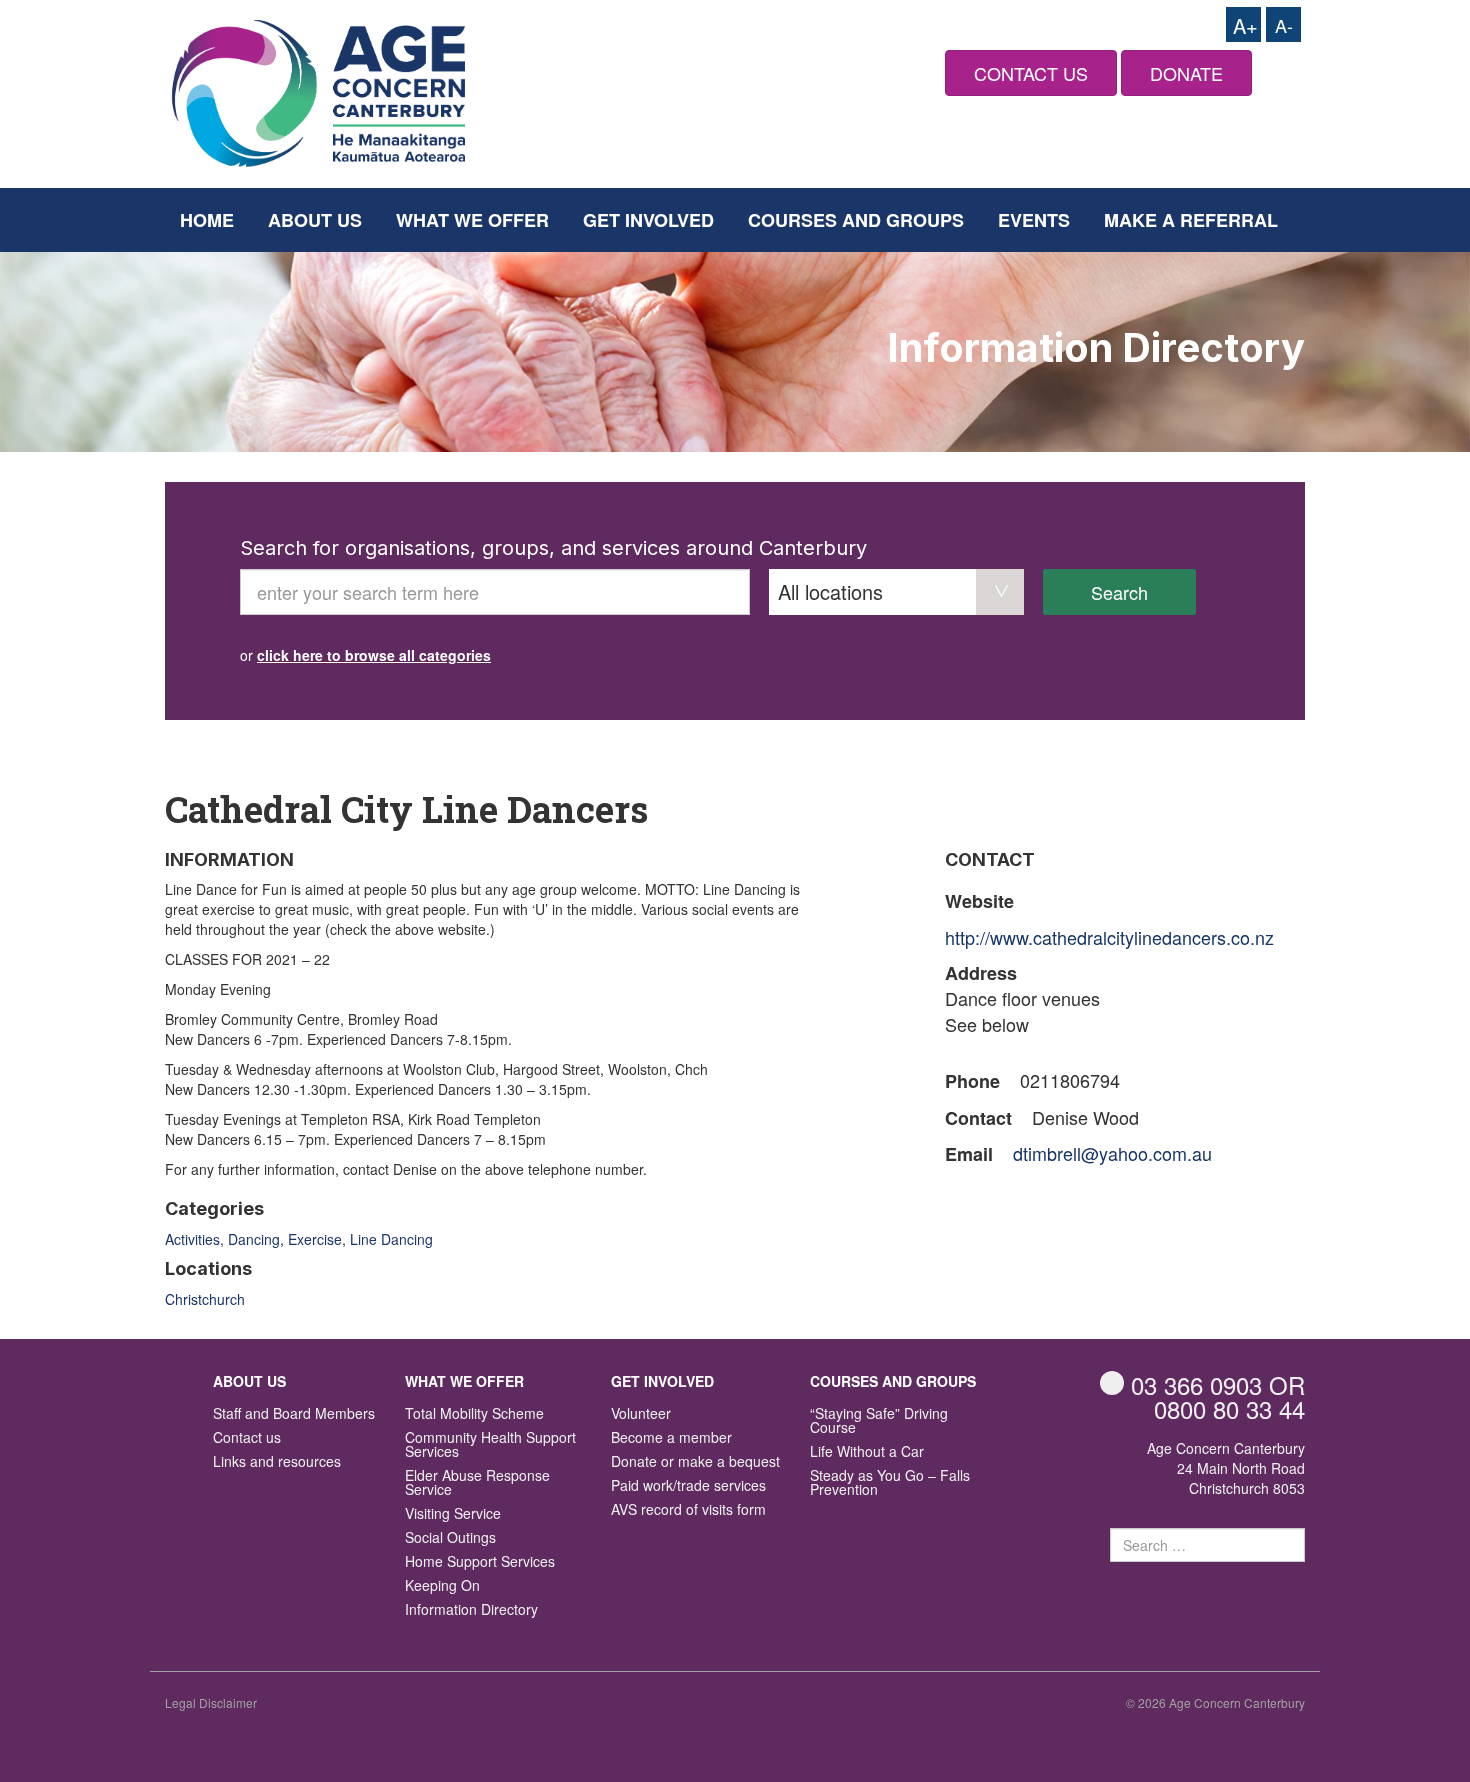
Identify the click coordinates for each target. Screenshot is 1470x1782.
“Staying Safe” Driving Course (879, 1421)
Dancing (254, 1239)
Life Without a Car (867, 1452)
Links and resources (277, 1462)
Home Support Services (480, 1562)
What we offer (472, 220)
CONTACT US (1031, 73)
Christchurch (205, 1299)
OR (1218, 1384)
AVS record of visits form (688, 1510)
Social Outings (450, 1538)
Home (207, 220)
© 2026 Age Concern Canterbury (1215, 1702)
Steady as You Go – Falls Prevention (890, 1483)
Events (1034, 220)
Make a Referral (1191, 220)
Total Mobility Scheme (474, 1414)
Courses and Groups (856, 220)
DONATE (1186, 73)
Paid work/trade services (688, 1486)
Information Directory (471, 1610)
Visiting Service (453, 1514)
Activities (192, 1239)
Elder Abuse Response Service (477, 1483)
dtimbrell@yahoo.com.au (1112, 1153)
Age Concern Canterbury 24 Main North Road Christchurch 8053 (1226, 1468)
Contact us (247, 1438)
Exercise (315, 1239)
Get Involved (648, 220)
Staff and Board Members (294, 1414)
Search (1119, 592)
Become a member (671, 1438)
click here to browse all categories (374, 655)
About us (315, 220)
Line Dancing (391, 1239)
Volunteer (641, 1414)
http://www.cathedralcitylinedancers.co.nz (1109, 937)
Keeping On (442, 1586)
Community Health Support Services (490, 1445)
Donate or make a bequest (695, 1462)
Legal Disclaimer (211, 1702)
